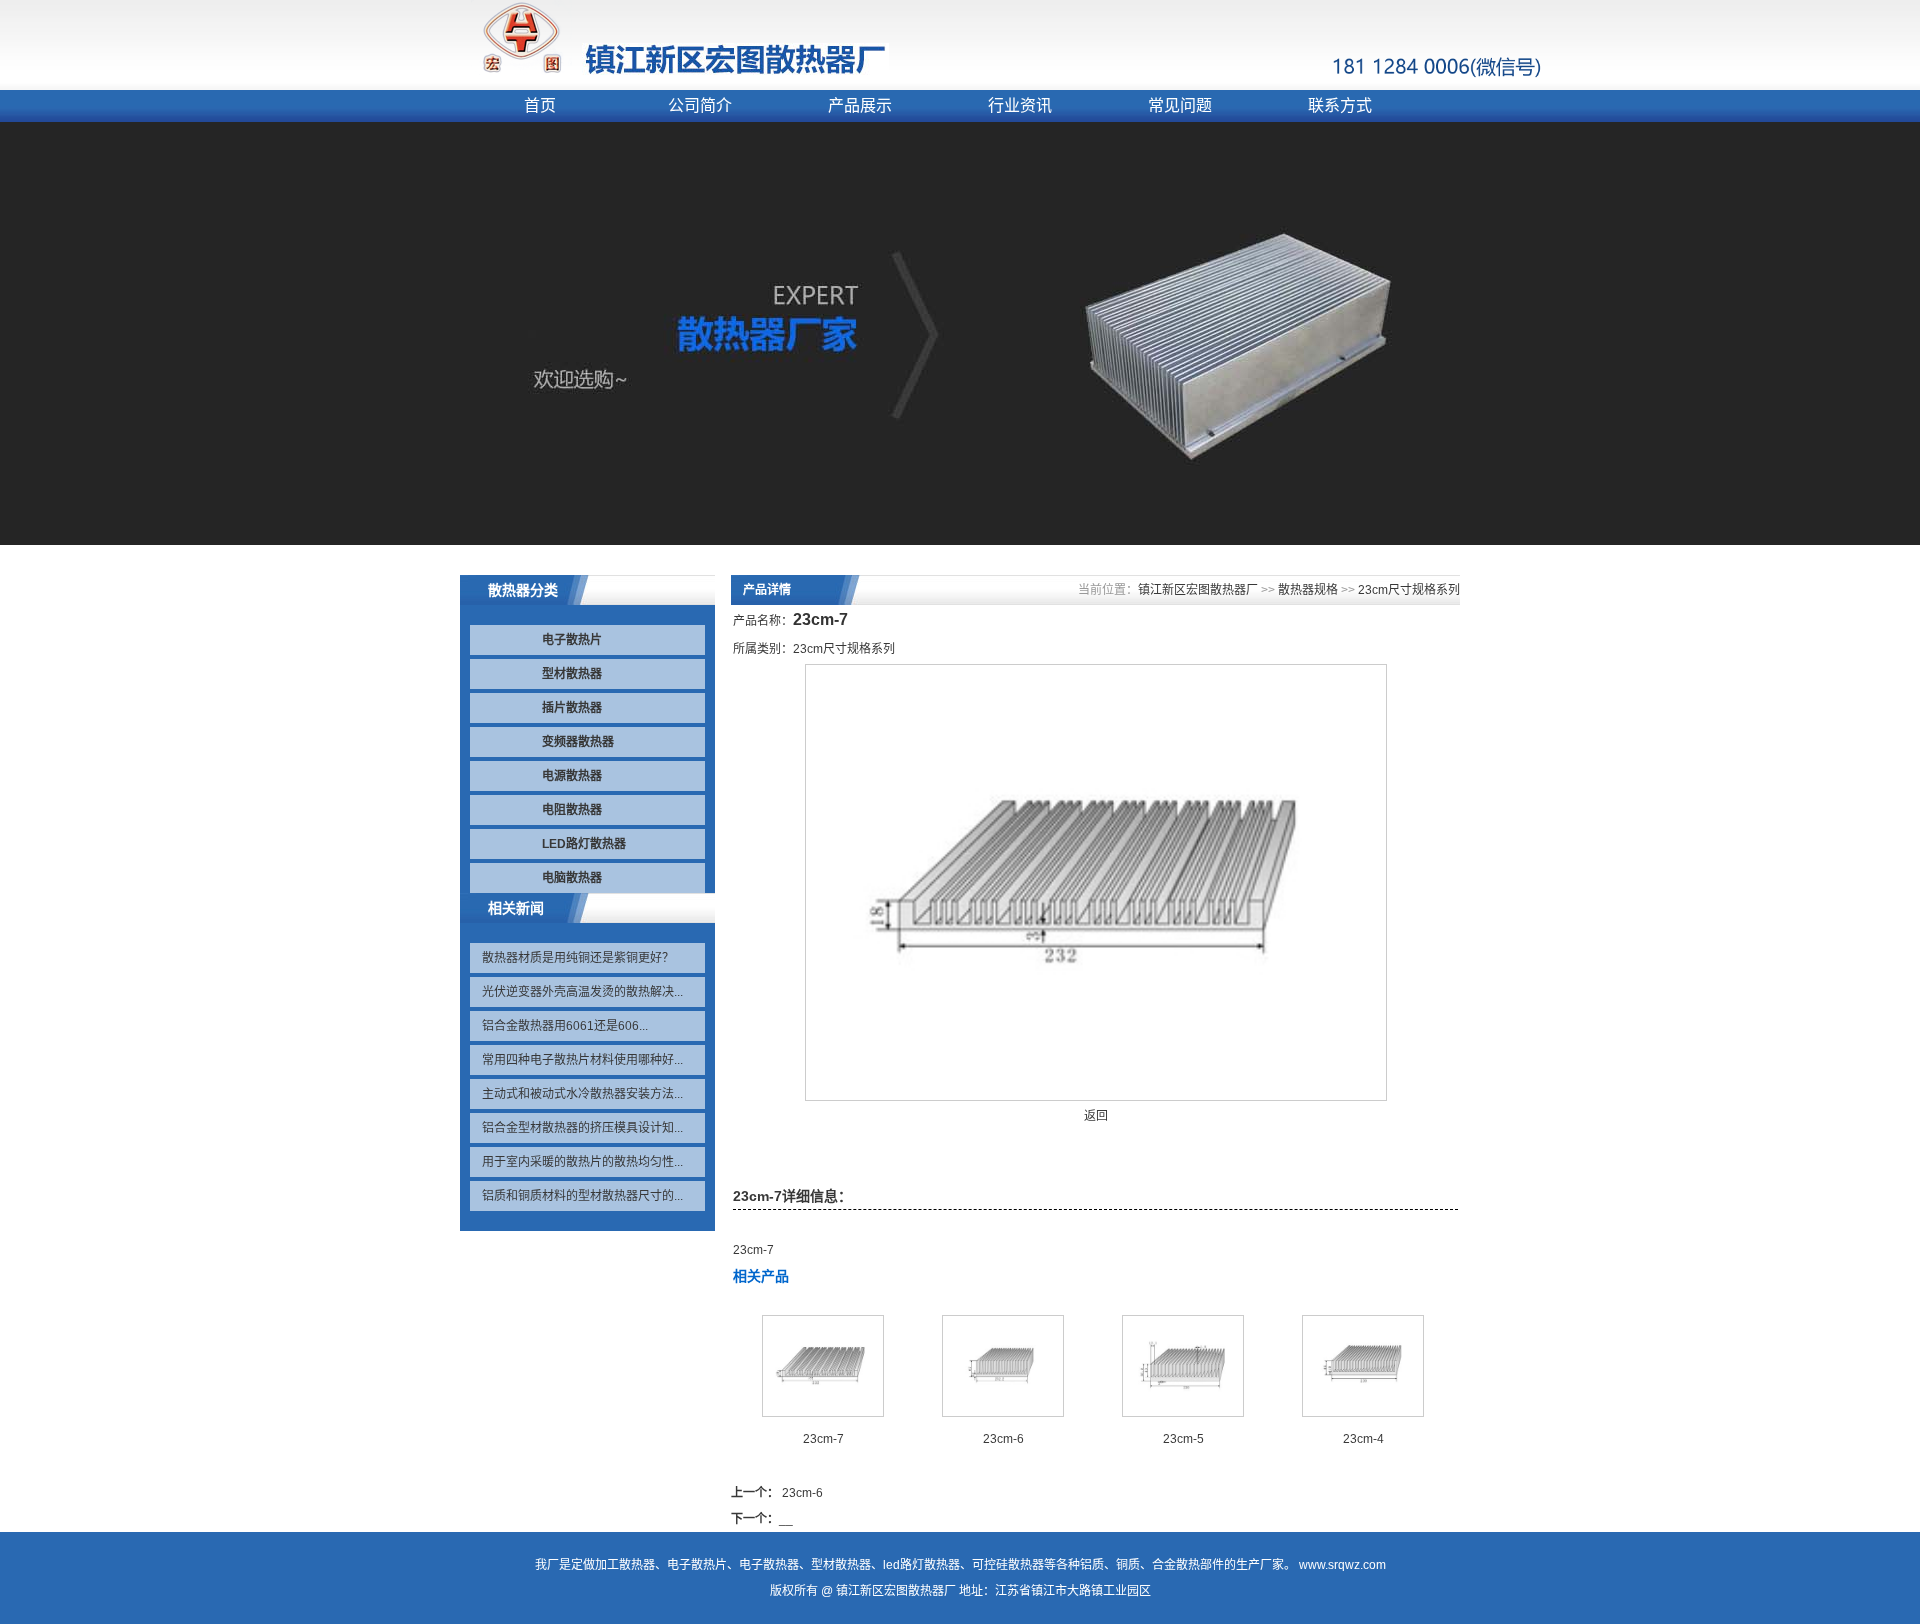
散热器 (637, 1565)
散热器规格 (1308, 590)
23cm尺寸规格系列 (1409, 590)
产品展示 (860, 105)
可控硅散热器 (1008, 1565)
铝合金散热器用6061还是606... (565, 1026)
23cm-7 (823, 1439)
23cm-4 (1363, 1439)
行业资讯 (1020, 105)
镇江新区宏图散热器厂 (1198, 590)
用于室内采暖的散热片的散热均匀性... (582, 1162)
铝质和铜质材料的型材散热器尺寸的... (582, 1196)
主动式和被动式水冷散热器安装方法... (582, 1094)
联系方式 (1340, 105)
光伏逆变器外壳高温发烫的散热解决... (582, 992)
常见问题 (1180, 105)
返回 (1096, 1116)
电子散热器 (769, 1565)
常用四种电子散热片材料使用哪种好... (582, 1060)
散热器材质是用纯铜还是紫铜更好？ (578, 958)
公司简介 (700, 105)
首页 (540, 105)
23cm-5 (1183, 1439)
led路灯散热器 (921, 1565)
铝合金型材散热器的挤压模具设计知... (582, 1128)
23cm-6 (1003, 1439)
